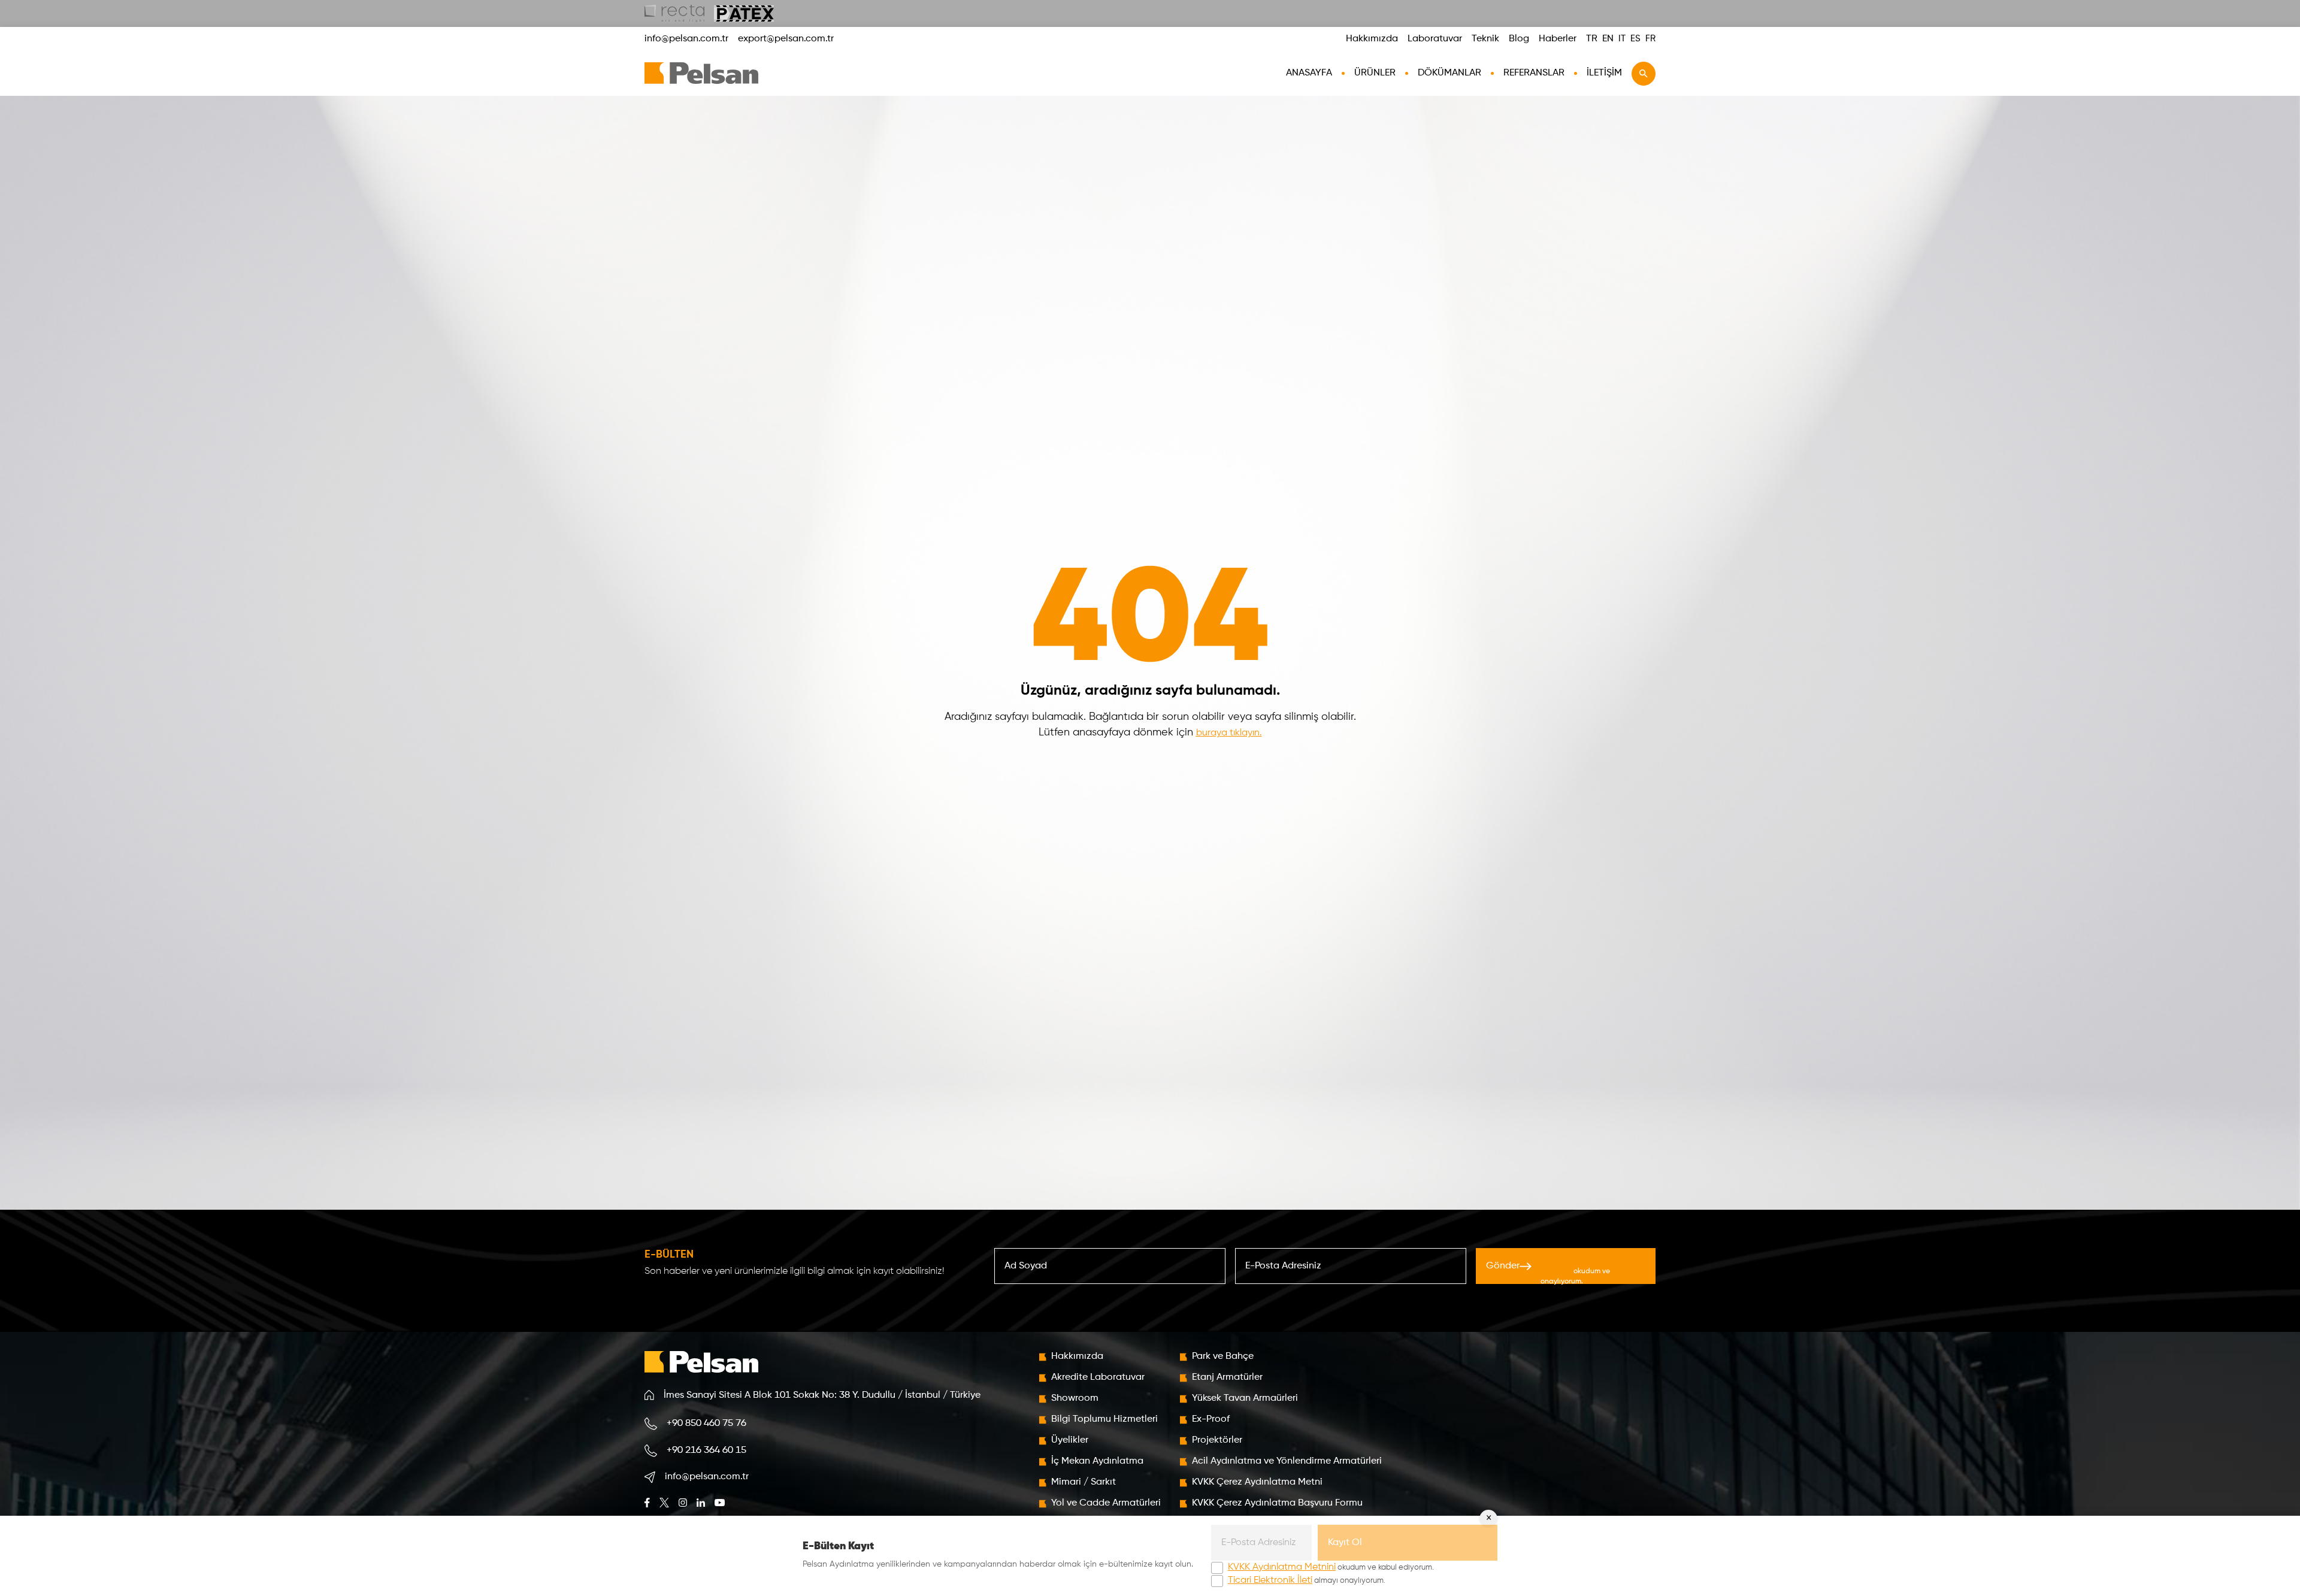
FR (1650, 39)
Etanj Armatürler (1227, 1377)
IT (1622, 39)
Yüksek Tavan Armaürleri (1245, 1398)
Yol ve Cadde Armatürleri (1106, 1503)
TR (1592, 39)
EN (1608, 39)
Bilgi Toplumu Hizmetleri (1104, 1419)
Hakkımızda (1372, 39)
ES (1635, 39)
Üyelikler (1070, 1440)
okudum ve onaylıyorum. (1578, 1270)
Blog (1519, 39)
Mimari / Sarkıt (1084, 1482)
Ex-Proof (1211, 1419)
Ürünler (1375, 73)
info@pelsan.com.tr (686, 39)
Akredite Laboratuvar (1098, 1377)
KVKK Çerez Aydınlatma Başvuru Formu (1277, 1503)
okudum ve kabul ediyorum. (1331, 1567)
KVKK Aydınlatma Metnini (1282, 1567)
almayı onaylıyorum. (1307, 1580)
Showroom (1075, 1398)
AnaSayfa (1309, 73)
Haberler (1558, 39)
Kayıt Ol (1345, 1543)
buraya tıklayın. (1229, 733)
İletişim (1604, 73)
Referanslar (1534, 73)
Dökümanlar (1449, 73)
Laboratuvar (1435, 39)
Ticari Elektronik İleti (1270, 1580)
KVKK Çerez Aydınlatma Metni (1257, 1482)
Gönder (1550, 1269)
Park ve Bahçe (1223, 1356)
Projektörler (1217, 1440)
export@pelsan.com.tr (786, 39)
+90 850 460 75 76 (706, 1424)
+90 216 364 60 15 (706, 1450)
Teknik (1485, 39)
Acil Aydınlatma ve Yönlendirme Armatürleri (1287, 1461)
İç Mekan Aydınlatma (1097, 1461)
